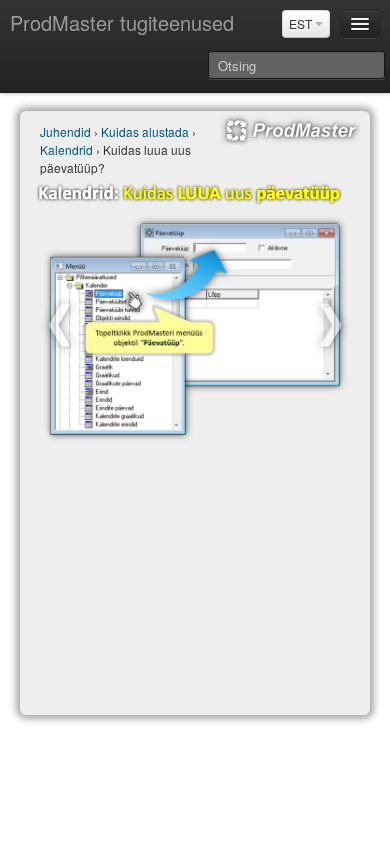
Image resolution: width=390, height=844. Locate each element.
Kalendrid (66, 149)
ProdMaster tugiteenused (122, 22)
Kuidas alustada (145, 131)
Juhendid (65, 131)
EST (302, 23)
